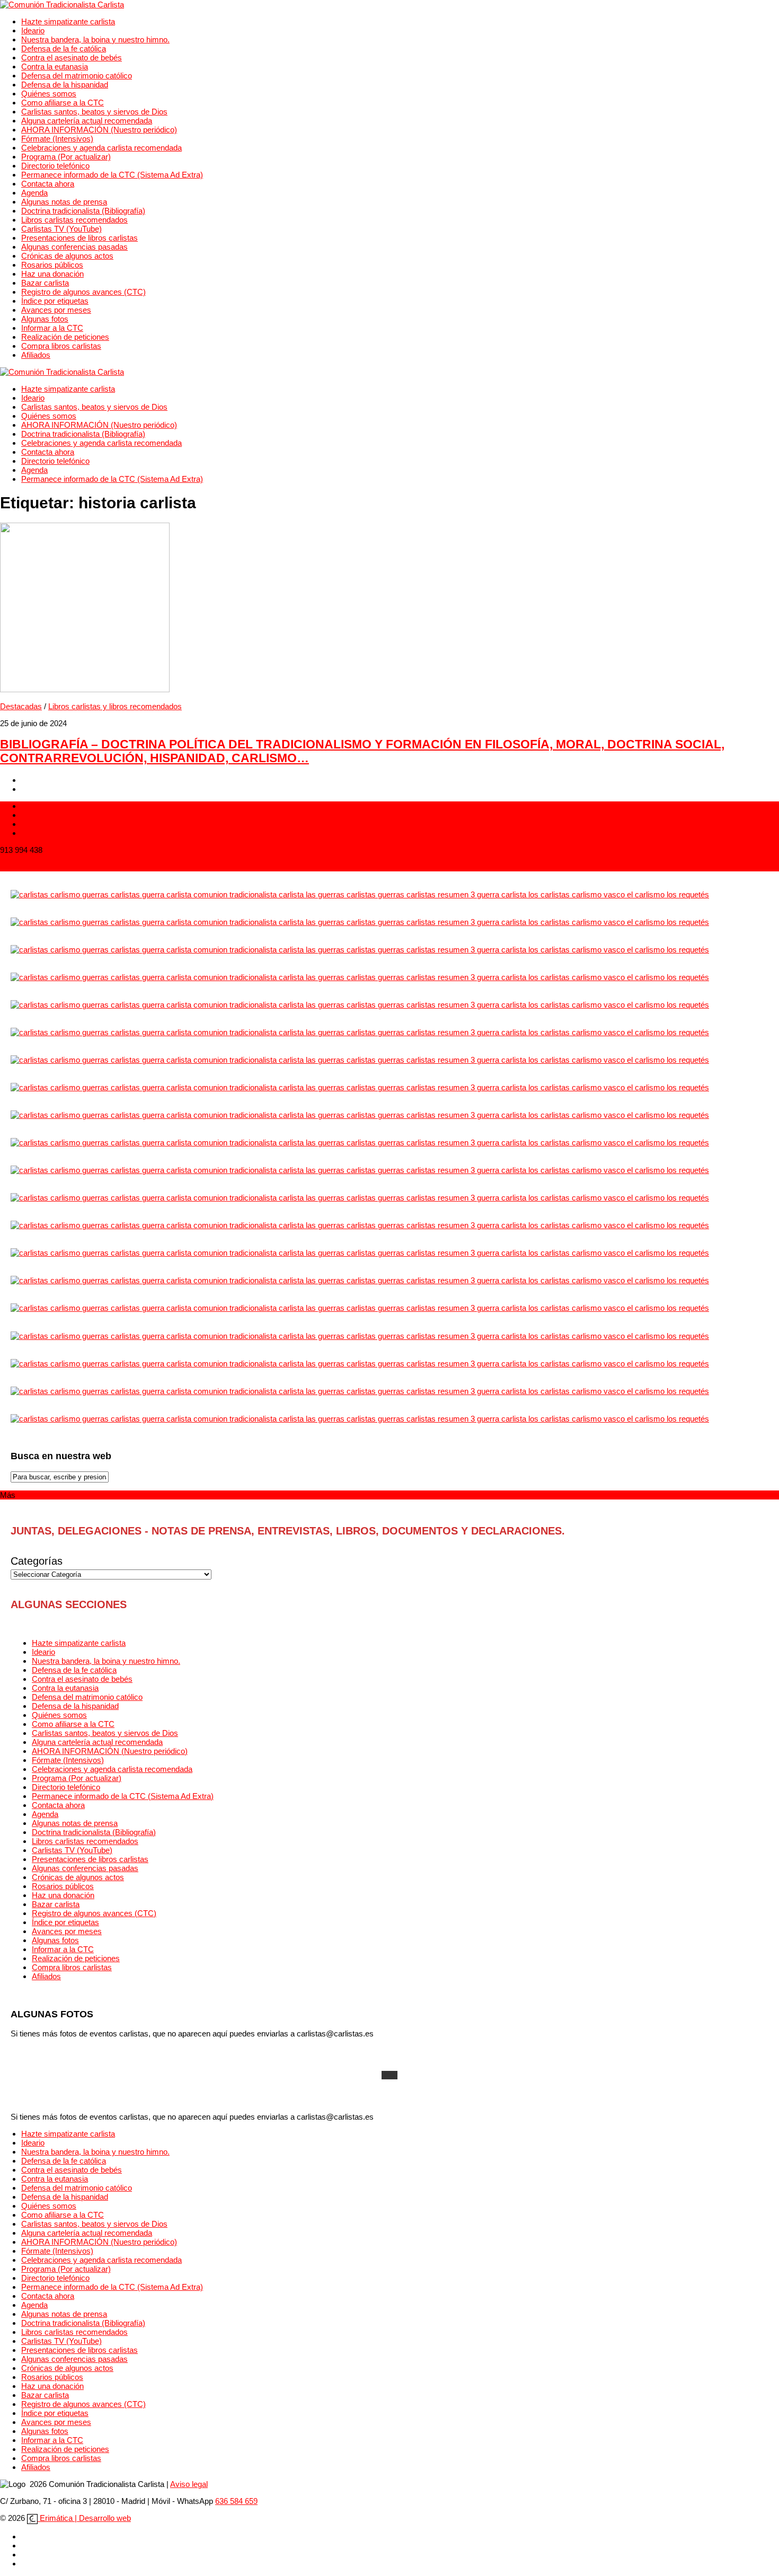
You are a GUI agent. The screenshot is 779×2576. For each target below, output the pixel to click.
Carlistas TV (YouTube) (61, 229)
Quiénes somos (49, 94)
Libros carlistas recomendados (74, 220)
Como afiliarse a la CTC (63, 103)
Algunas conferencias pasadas (74, 247)
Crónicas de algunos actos (67, 256)
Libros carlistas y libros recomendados (115, 706)
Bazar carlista (45, 283)
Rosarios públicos (52, 265)
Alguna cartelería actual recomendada (87, 121)
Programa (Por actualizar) (66, 157)
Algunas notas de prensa (64, 202)
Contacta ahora (48, 184)
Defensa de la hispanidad (65, 85)
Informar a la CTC (52, 328)
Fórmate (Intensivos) (57, 139)
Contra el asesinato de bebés (72, 58)
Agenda (34, 193)
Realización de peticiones (65, 337)
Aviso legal (189, 2484)
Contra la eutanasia (55, 67)
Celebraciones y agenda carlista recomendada (101, 148)
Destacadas (21, 706)
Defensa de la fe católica (64, 48)
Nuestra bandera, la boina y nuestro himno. (95, 39)
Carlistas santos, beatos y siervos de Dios (94, 112)
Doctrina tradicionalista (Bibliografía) (83, 211)
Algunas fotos (45, 319)
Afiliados (36, 355)
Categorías (37, 1561)
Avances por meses (56, 310)
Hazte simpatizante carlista (68, 21)
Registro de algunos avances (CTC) (83, 292)
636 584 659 (236, 2501)
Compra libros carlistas (61, 346)
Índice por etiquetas (55, 301)
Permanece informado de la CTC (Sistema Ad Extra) (112, 175)
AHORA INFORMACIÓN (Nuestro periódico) (99, 130)
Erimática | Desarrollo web (84, 2518)
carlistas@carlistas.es (38, 867)
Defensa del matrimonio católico (77, 76)
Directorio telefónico (55, 166)
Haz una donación (52, 274)
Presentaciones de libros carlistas (79, 238)
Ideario (33, 30)
